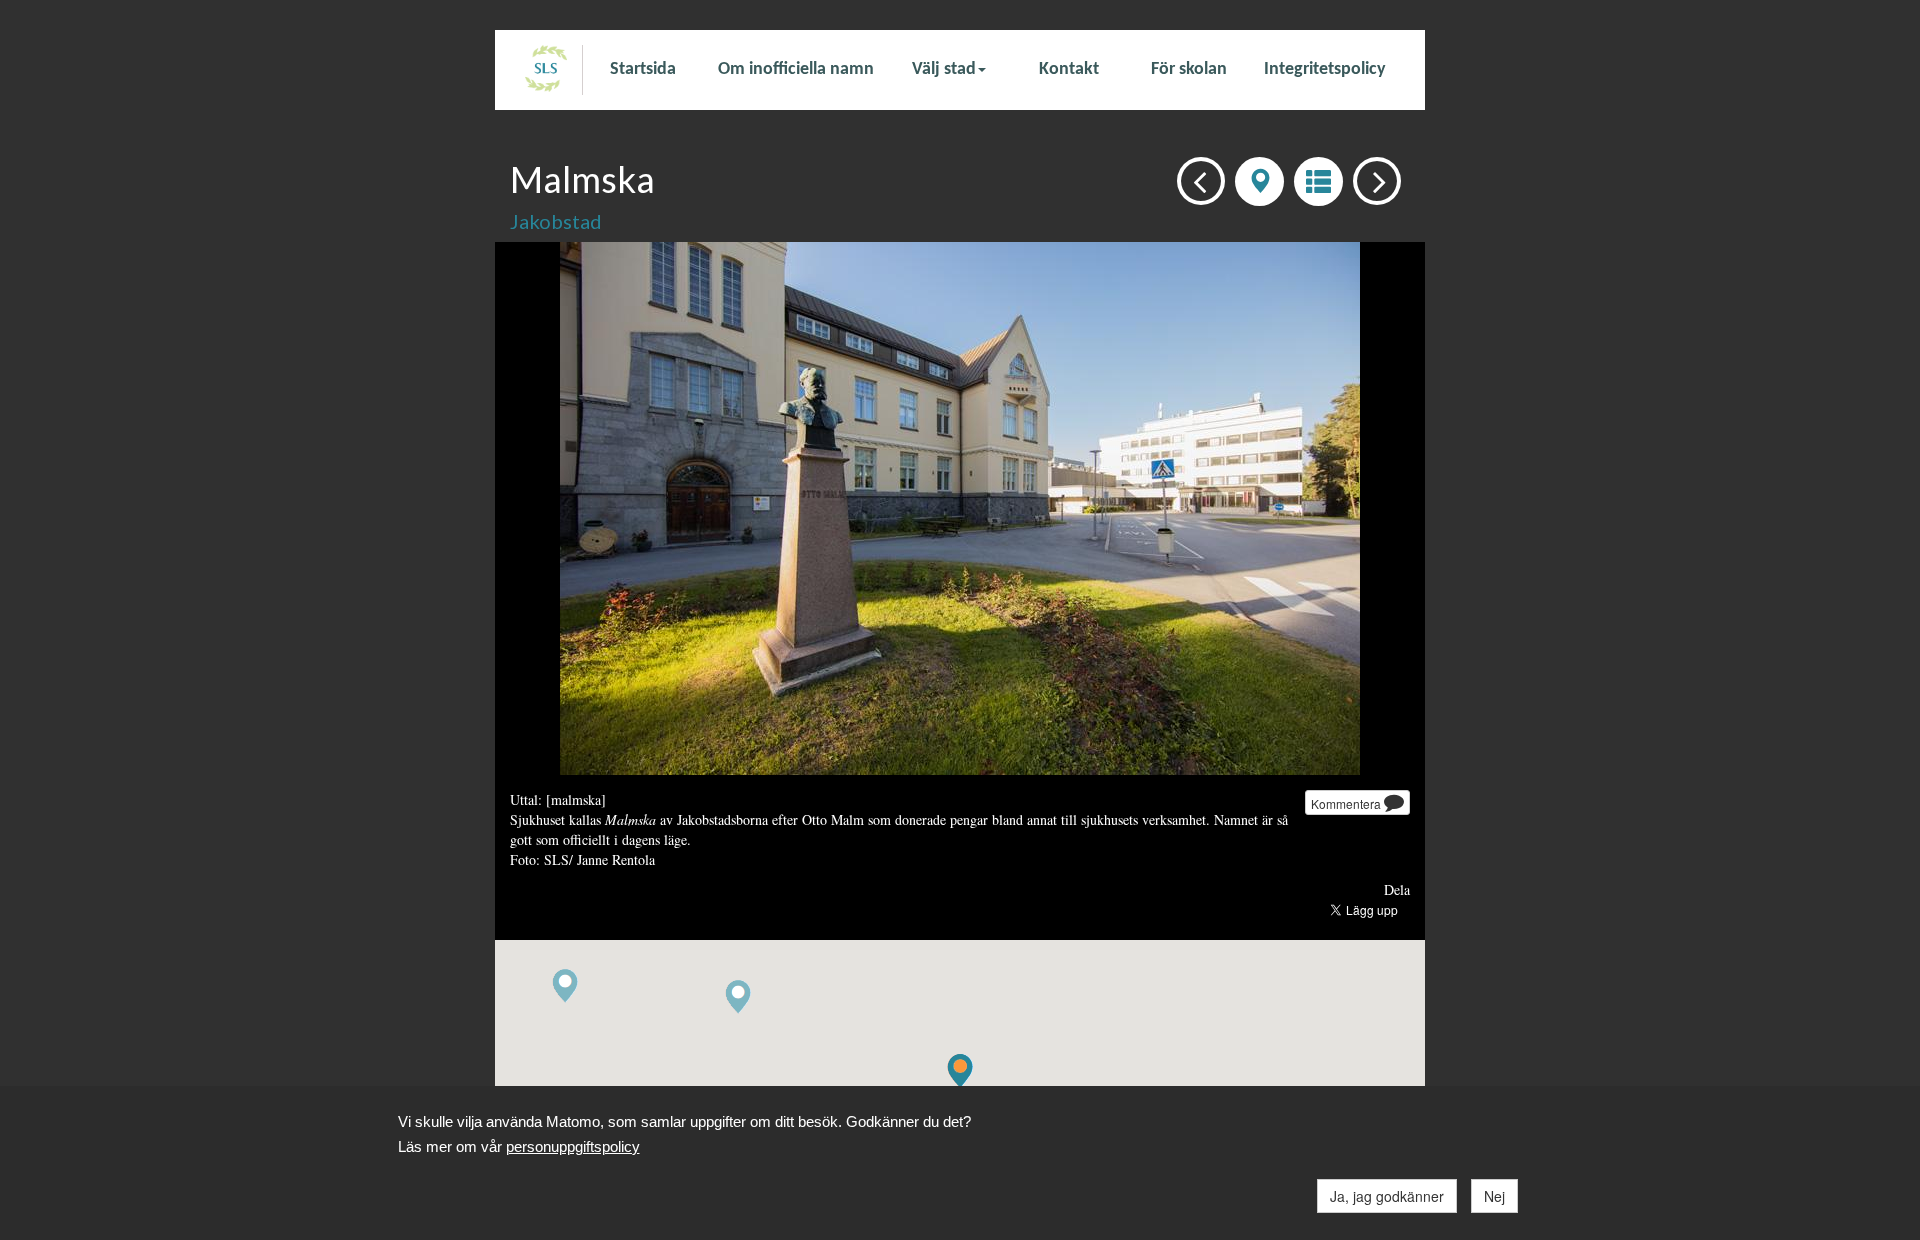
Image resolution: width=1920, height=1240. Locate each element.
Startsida (643, 69)
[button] (738, 997)
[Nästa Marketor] (1371, 179)
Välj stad (944, 69)
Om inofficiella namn (796, 69)
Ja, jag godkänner (1387, 1196)
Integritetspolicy (1325, 69)
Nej (1494, 1196)
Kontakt (1069, 69)
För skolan (1189, 69)
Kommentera (1347, 803)
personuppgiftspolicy (573, 1146)
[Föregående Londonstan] (1195, 179)
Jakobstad (556, 221)
